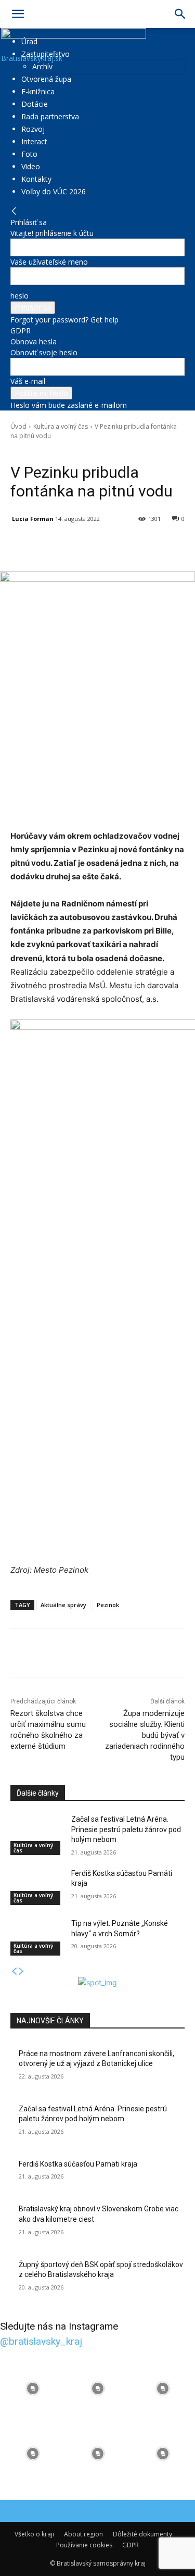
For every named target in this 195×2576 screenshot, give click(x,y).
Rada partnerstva (50, 116)
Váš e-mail (28, 381)
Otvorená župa (46, 79)
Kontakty (36, 179)
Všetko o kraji (34, 2534)
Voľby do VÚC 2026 (54, 191)
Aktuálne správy (63, 1605)
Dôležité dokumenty (142, 2534)
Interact (34, 141)
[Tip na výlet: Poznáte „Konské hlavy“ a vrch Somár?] (37, 1937)
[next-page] (21, 1971)
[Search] (180, 14)
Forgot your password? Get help (64, 320)
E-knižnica (38, 91)
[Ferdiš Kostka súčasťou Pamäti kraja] (37, 1887)
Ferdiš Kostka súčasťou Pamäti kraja (78, 2164)
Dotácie (35, 104)
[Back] (14, 211)
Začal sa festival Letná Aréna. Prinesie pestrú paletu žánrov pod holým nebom (126, 1829)
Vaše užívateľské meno (49, 262)
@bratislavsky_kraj (41, 2341)
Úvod (18, 426)
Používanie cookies (84, 2545)
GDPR (21, 331)
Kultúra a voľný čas (61, 426)
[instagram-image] (32, 2389)
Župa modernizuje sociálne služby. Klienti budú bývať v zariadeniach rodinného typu (145, 1735)
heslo (19, 296)
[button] (18, 14)
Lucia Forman (33, 519)
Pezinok (108, 1605)
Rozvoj (33, 129)
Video (31, 166)
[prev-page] (14, 1971)
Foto (29, 154)
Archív (42, 66)
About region (83, 2534)
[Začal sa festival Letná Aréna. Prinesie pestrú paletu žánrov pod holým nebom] (37, 1833)
